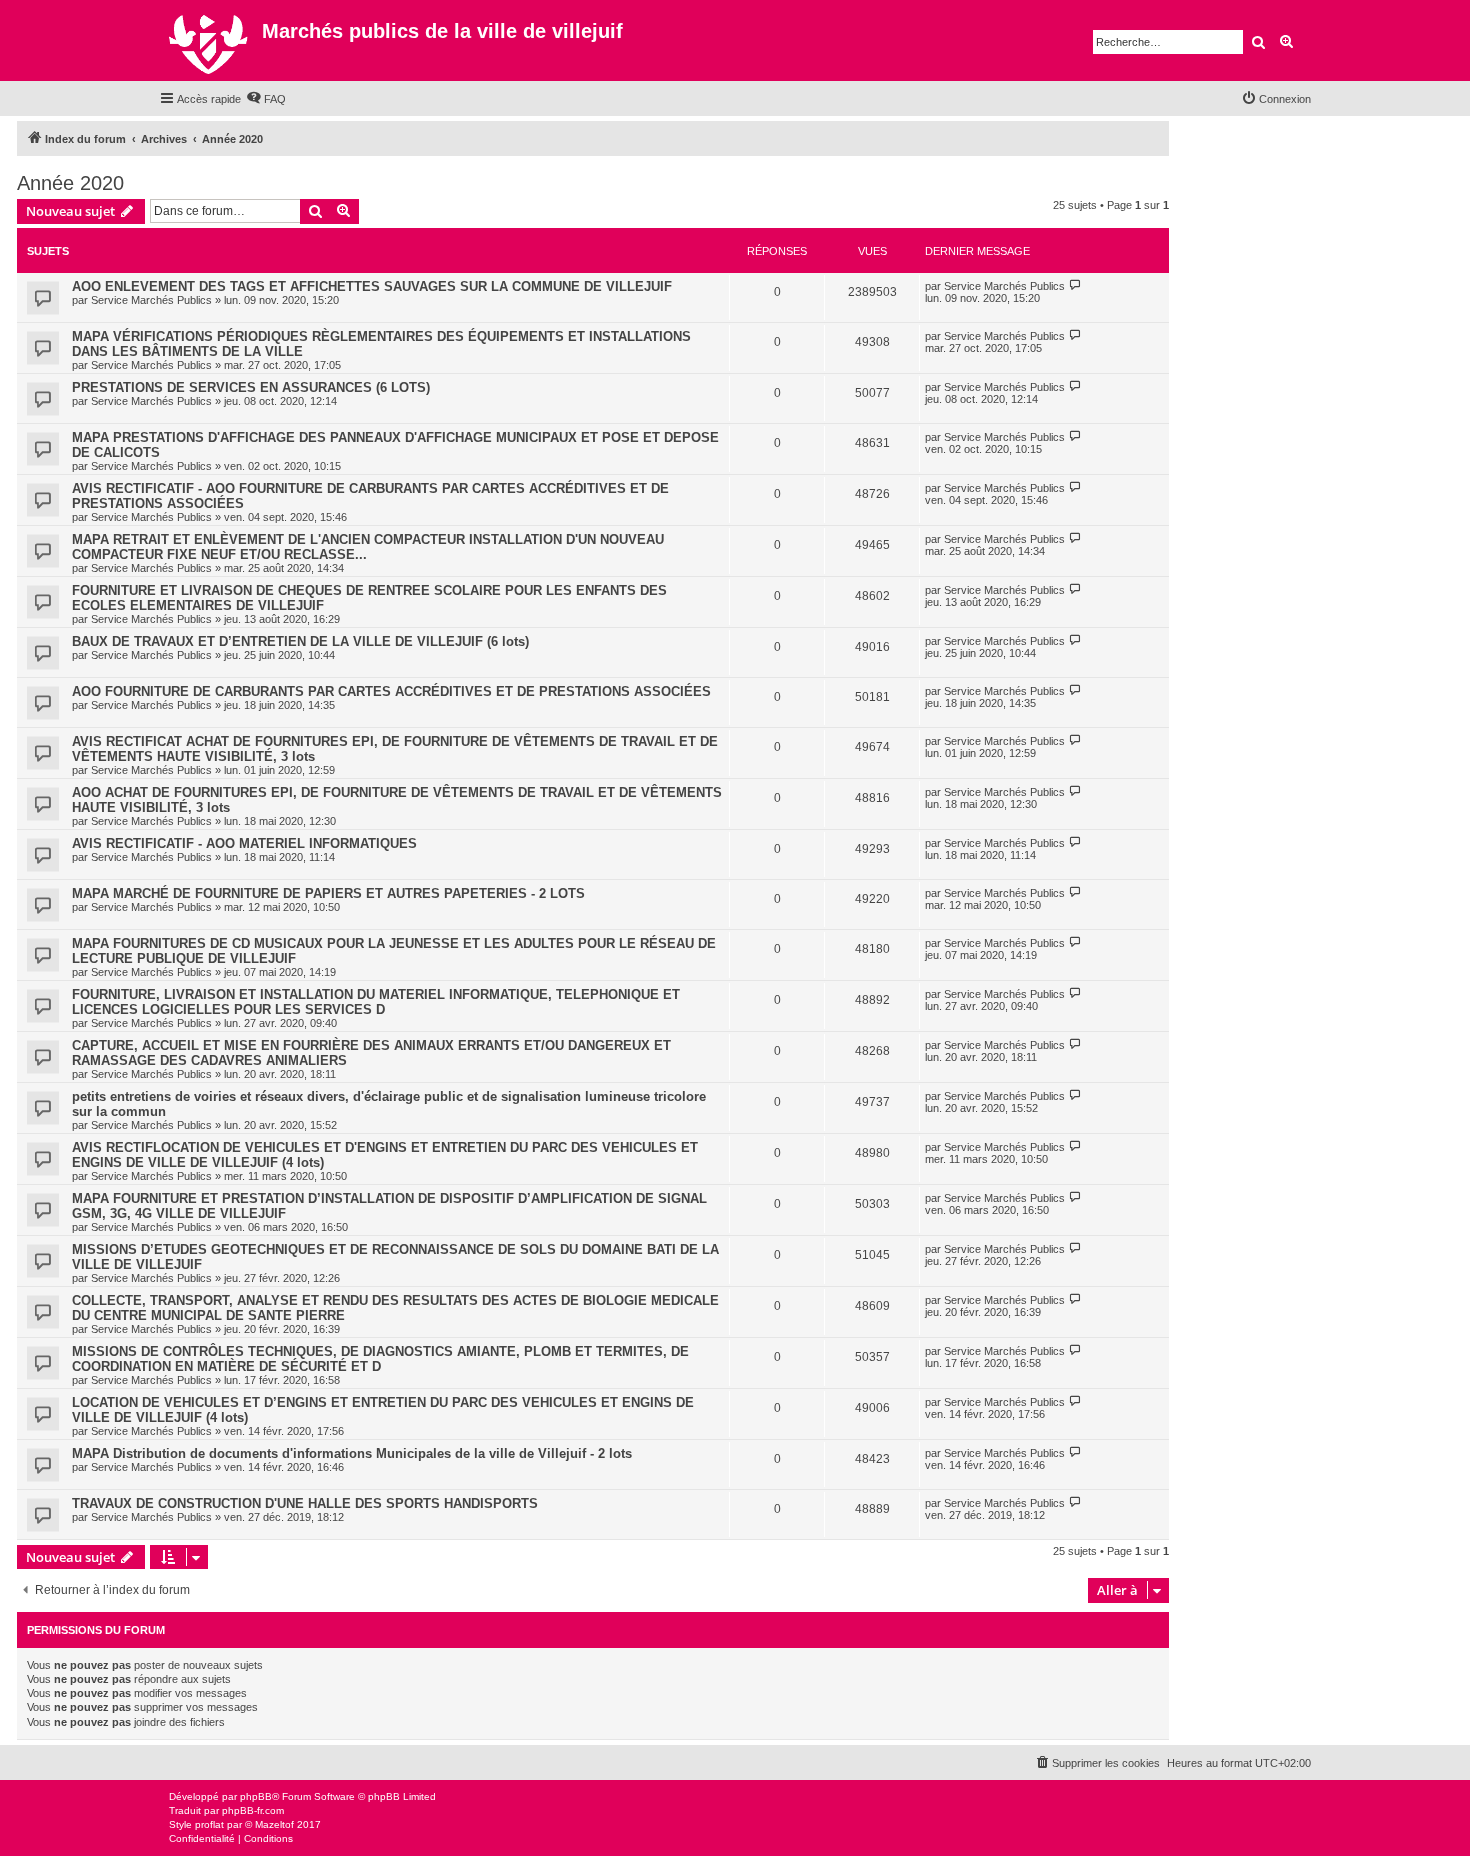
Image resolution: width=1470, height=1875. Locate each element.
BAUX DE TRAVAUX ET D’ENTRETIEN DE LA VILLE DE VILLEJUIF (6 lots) (300, 641)
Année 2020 (70, 183)
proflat (209, 1824)
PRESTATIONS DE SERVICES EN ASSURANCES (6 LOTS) (251, 387)
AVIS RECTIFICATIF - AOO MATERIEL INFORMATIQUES (244, 843)
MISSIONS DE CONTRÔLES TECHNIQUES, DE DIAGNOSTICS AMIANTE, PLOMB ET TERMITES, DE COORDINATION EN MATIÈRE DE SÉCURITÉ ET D (380, 1359)
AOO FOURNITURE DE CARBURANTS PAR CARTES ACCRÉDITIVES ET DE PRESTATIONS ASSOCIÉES (391, 691)
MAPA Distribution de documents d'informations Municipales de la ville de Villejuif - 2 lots (352, 1453)
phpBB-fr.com (253, 1810)
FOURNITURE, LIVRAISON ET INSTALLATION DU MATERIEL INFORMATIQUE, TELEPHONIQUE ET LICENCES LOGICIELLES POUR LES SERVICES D (376, 1002)
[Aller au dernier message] (1075, 285)
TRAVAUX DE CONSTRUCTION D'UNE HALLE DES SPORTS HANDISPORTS (305, 1503)
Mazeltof (274, 1824)
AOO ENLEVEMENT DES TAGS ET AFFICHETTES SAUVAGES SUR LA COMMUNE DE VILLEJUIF (372, 286)
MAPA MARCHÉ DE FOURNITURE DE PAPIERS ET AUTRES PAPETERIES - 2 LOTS (328, 893)
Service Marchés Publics (151, 300)
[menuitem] (266, 99)
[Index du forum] (210, 40)
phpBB (256, 1796)
